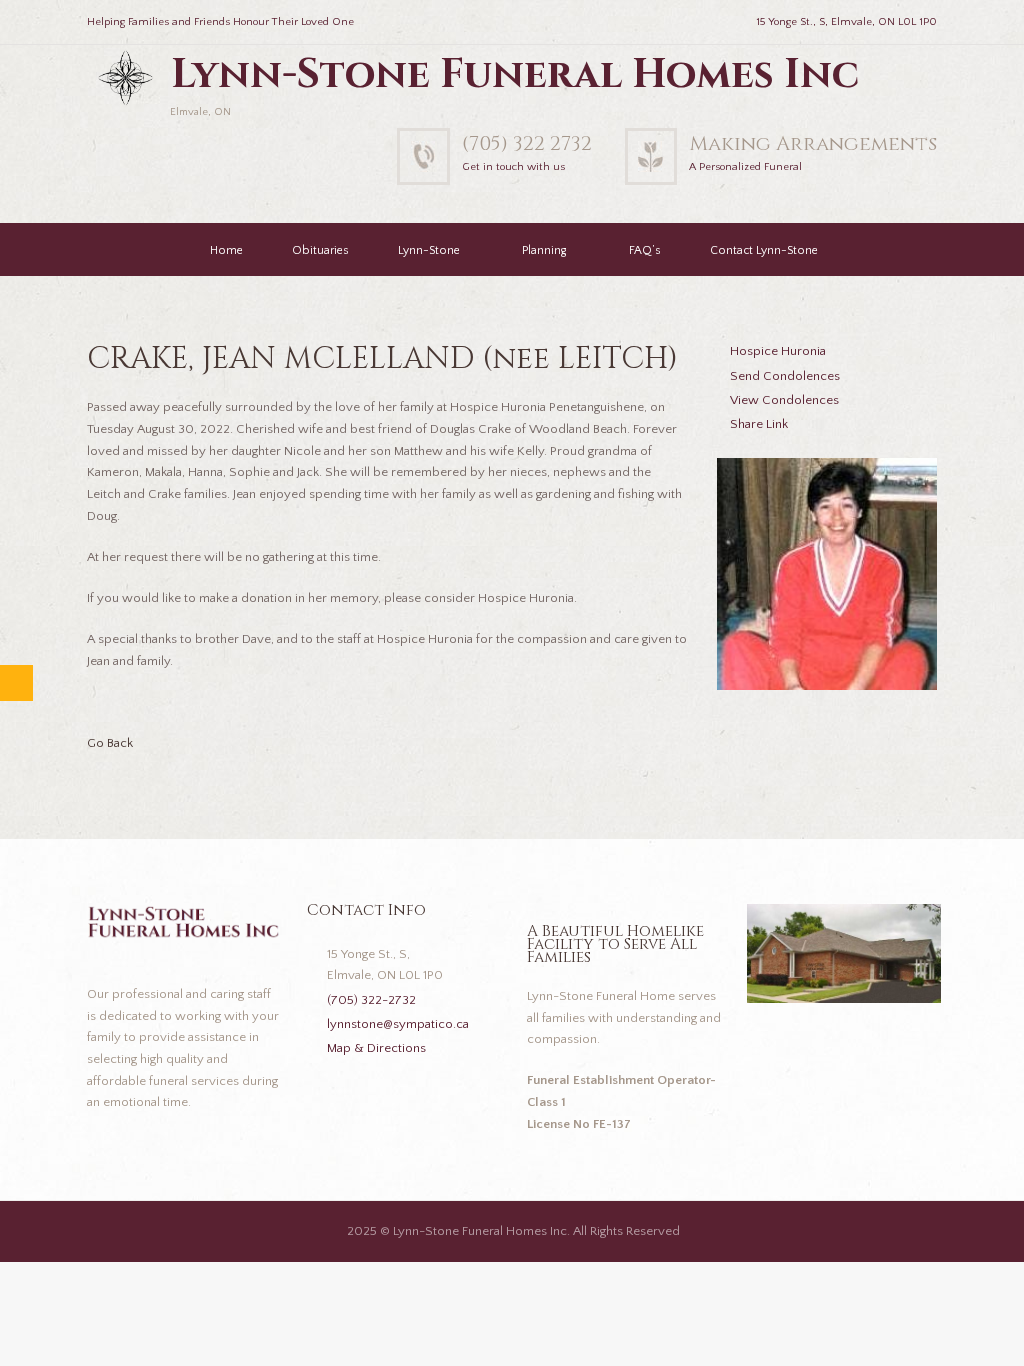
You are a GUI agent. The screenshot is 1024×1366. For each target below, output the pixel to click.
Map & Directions (376, 1048)
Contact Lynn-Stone (764, 250)
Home (226, 250)
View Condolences (784, 400)
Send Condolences (785, 376)
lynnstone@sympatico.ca (398, 1024)
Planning (544, 250)
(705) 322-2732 (371, 1000)
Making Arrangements (813, 143)
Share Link (759, 424)
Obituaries (320, 250)
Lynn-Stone (429, 250)
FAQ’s (645, 250)
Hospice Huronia (778, 351)
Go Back (110, 743)
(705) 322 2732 (527, 143)
